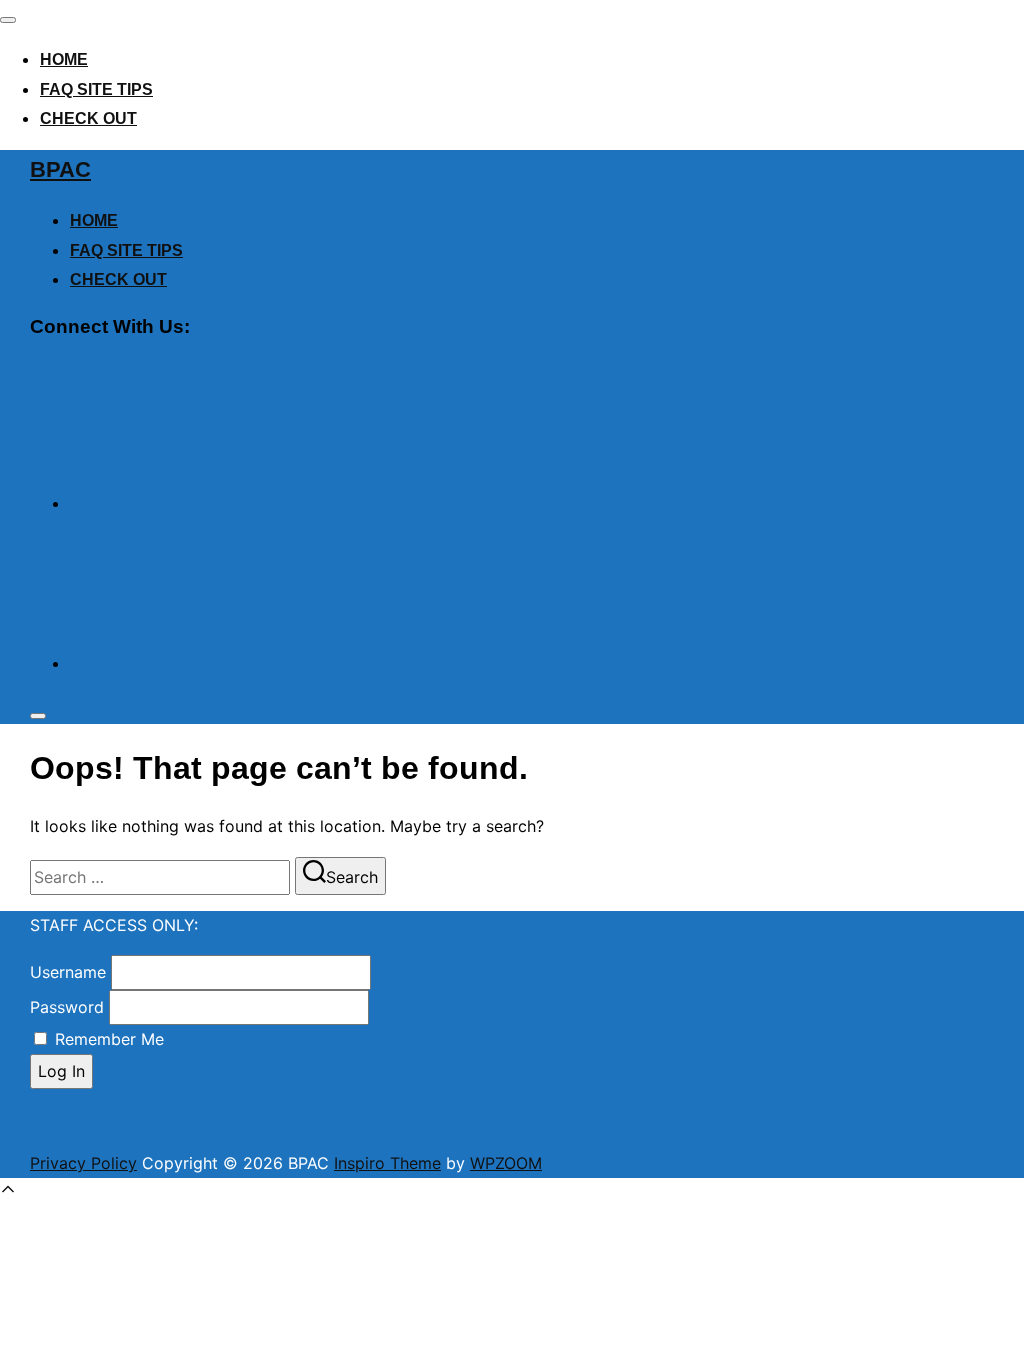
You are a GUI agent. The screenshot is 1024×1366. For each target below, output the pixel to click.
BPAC (60, 169)
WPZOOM (506, 1163)
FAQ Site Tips (96, 89)
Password (67, 1007)
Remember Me (109, 1039)
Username (68, 972)
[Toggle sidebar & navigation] (38, 716)
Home (64, 59)
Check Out (88, 118)
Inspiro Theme (387, 1163)
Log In (61, 1071)
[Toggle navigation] (8, 20)
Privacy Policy (83, 1163)
